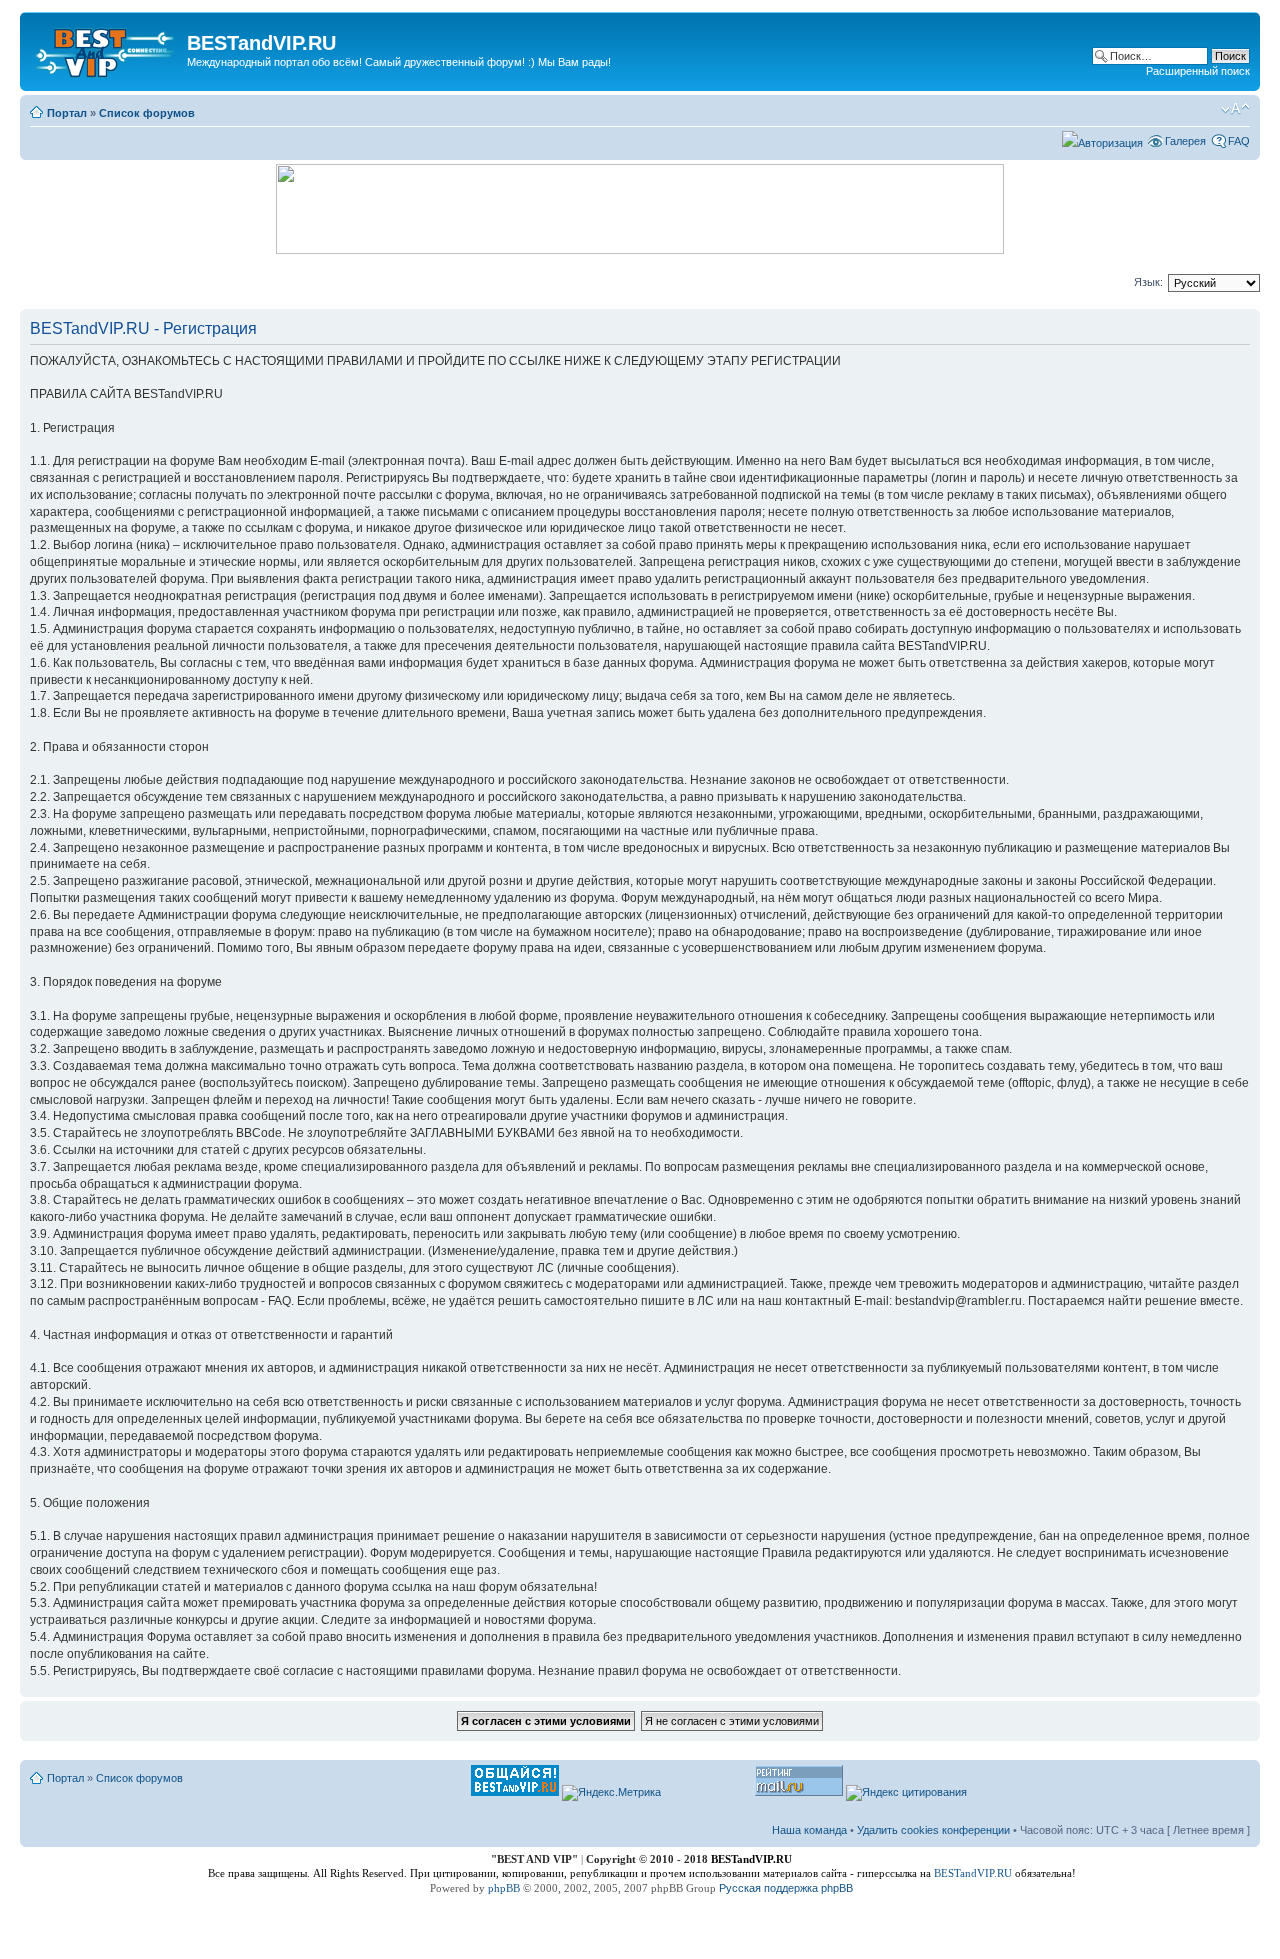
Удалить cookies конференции (933, 1830)
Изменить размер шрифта (1235, 109)
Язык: (1148, 282)
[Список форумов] (106, 49)
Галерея (1185, 141)
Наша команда (809, 1830)
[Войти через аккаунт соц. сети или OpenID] (1102, 140)
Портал (67, 113)
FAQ (1239, 141)
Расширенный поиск (1198, 71)
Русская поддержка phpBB (786, 1888)
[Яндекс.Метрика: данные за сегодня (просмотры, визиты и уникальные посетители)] (611, 1793)
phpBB (504, 1888)
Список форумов (147, 113)
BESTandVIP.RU (973, 1873)
